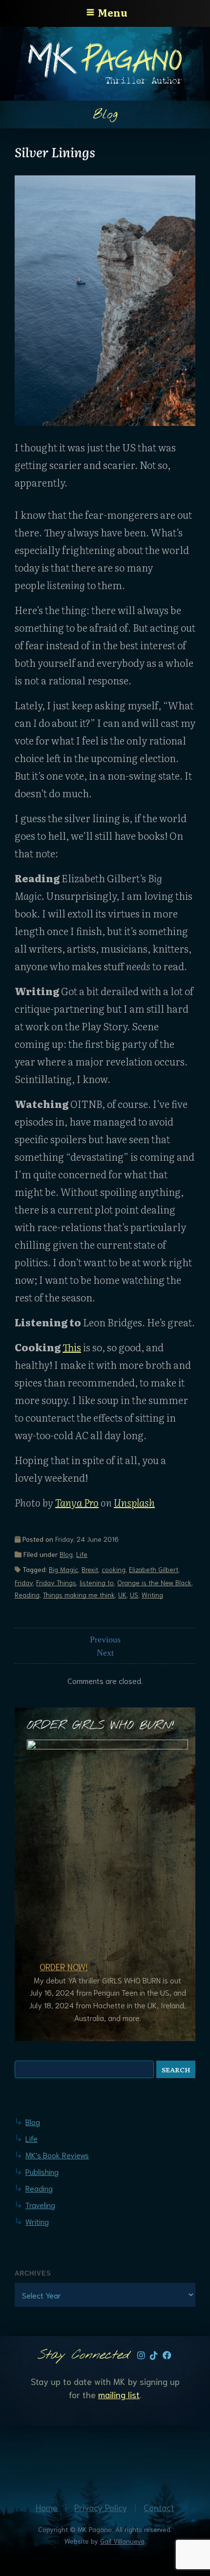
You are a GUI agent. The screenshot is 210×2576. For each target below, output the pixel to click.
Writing (152, 1595)
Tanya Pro (77, 1502)
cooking (114, 1569)
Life (82, 1554)
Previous (105, 1639)
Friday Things (56, 1582)
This (72, 1347)
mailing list (119, 2394)
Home (47, 2507)
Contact (159, 2507)
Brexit (90, 1569)
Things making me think (79, 1595)
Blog (66, 1554)
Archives (33, 2273)
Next (105, 1653)
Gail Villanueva (122, 2541)
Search (176, 2069)
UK (122, 1595)
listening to (97, 1582)
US (134, 1595)
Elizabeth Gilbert (154, 1569)
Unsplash (134, 1502)
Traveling (40, 2204)
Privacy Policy (101, 2507)
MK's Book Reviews (57, 2155)
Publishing (42, 2171)
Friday (24, 1582)
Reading (27, 1595)
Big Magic (63, 1569)
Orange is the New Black (154, 1582)
